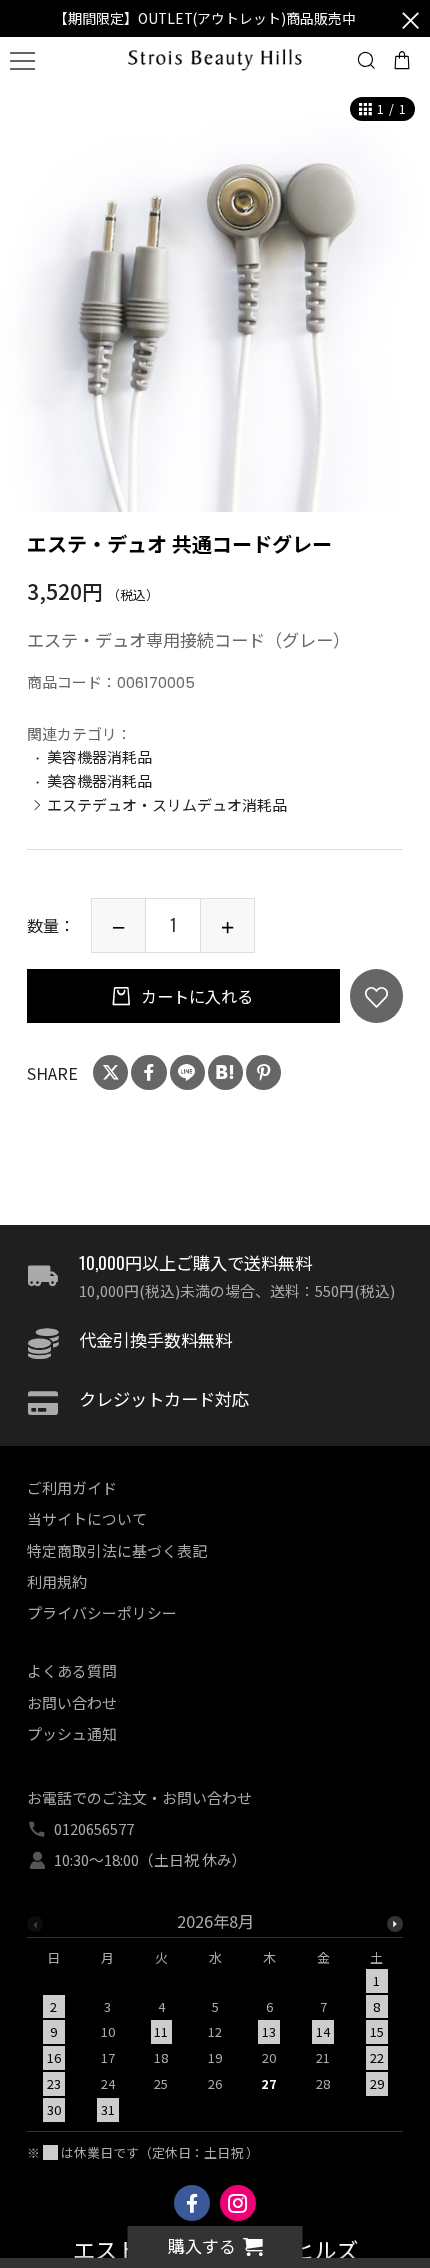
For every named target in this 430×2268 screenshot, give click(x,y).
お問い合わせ (72, 1702)
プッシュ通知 (72, 1733)
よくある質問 (72, 1670)
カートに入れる (195, 996)
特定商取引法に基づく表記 (117, 1550)
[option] (215, 297)
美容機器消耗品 (99, 756)
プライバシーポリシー (102, 1612)
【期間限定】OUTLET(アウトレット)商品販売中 (205, 18)
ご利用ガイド (72, 1487)
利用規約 (57, 1581)
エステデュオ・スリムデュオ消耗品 (167, 804)
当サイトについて (87, 1518)
